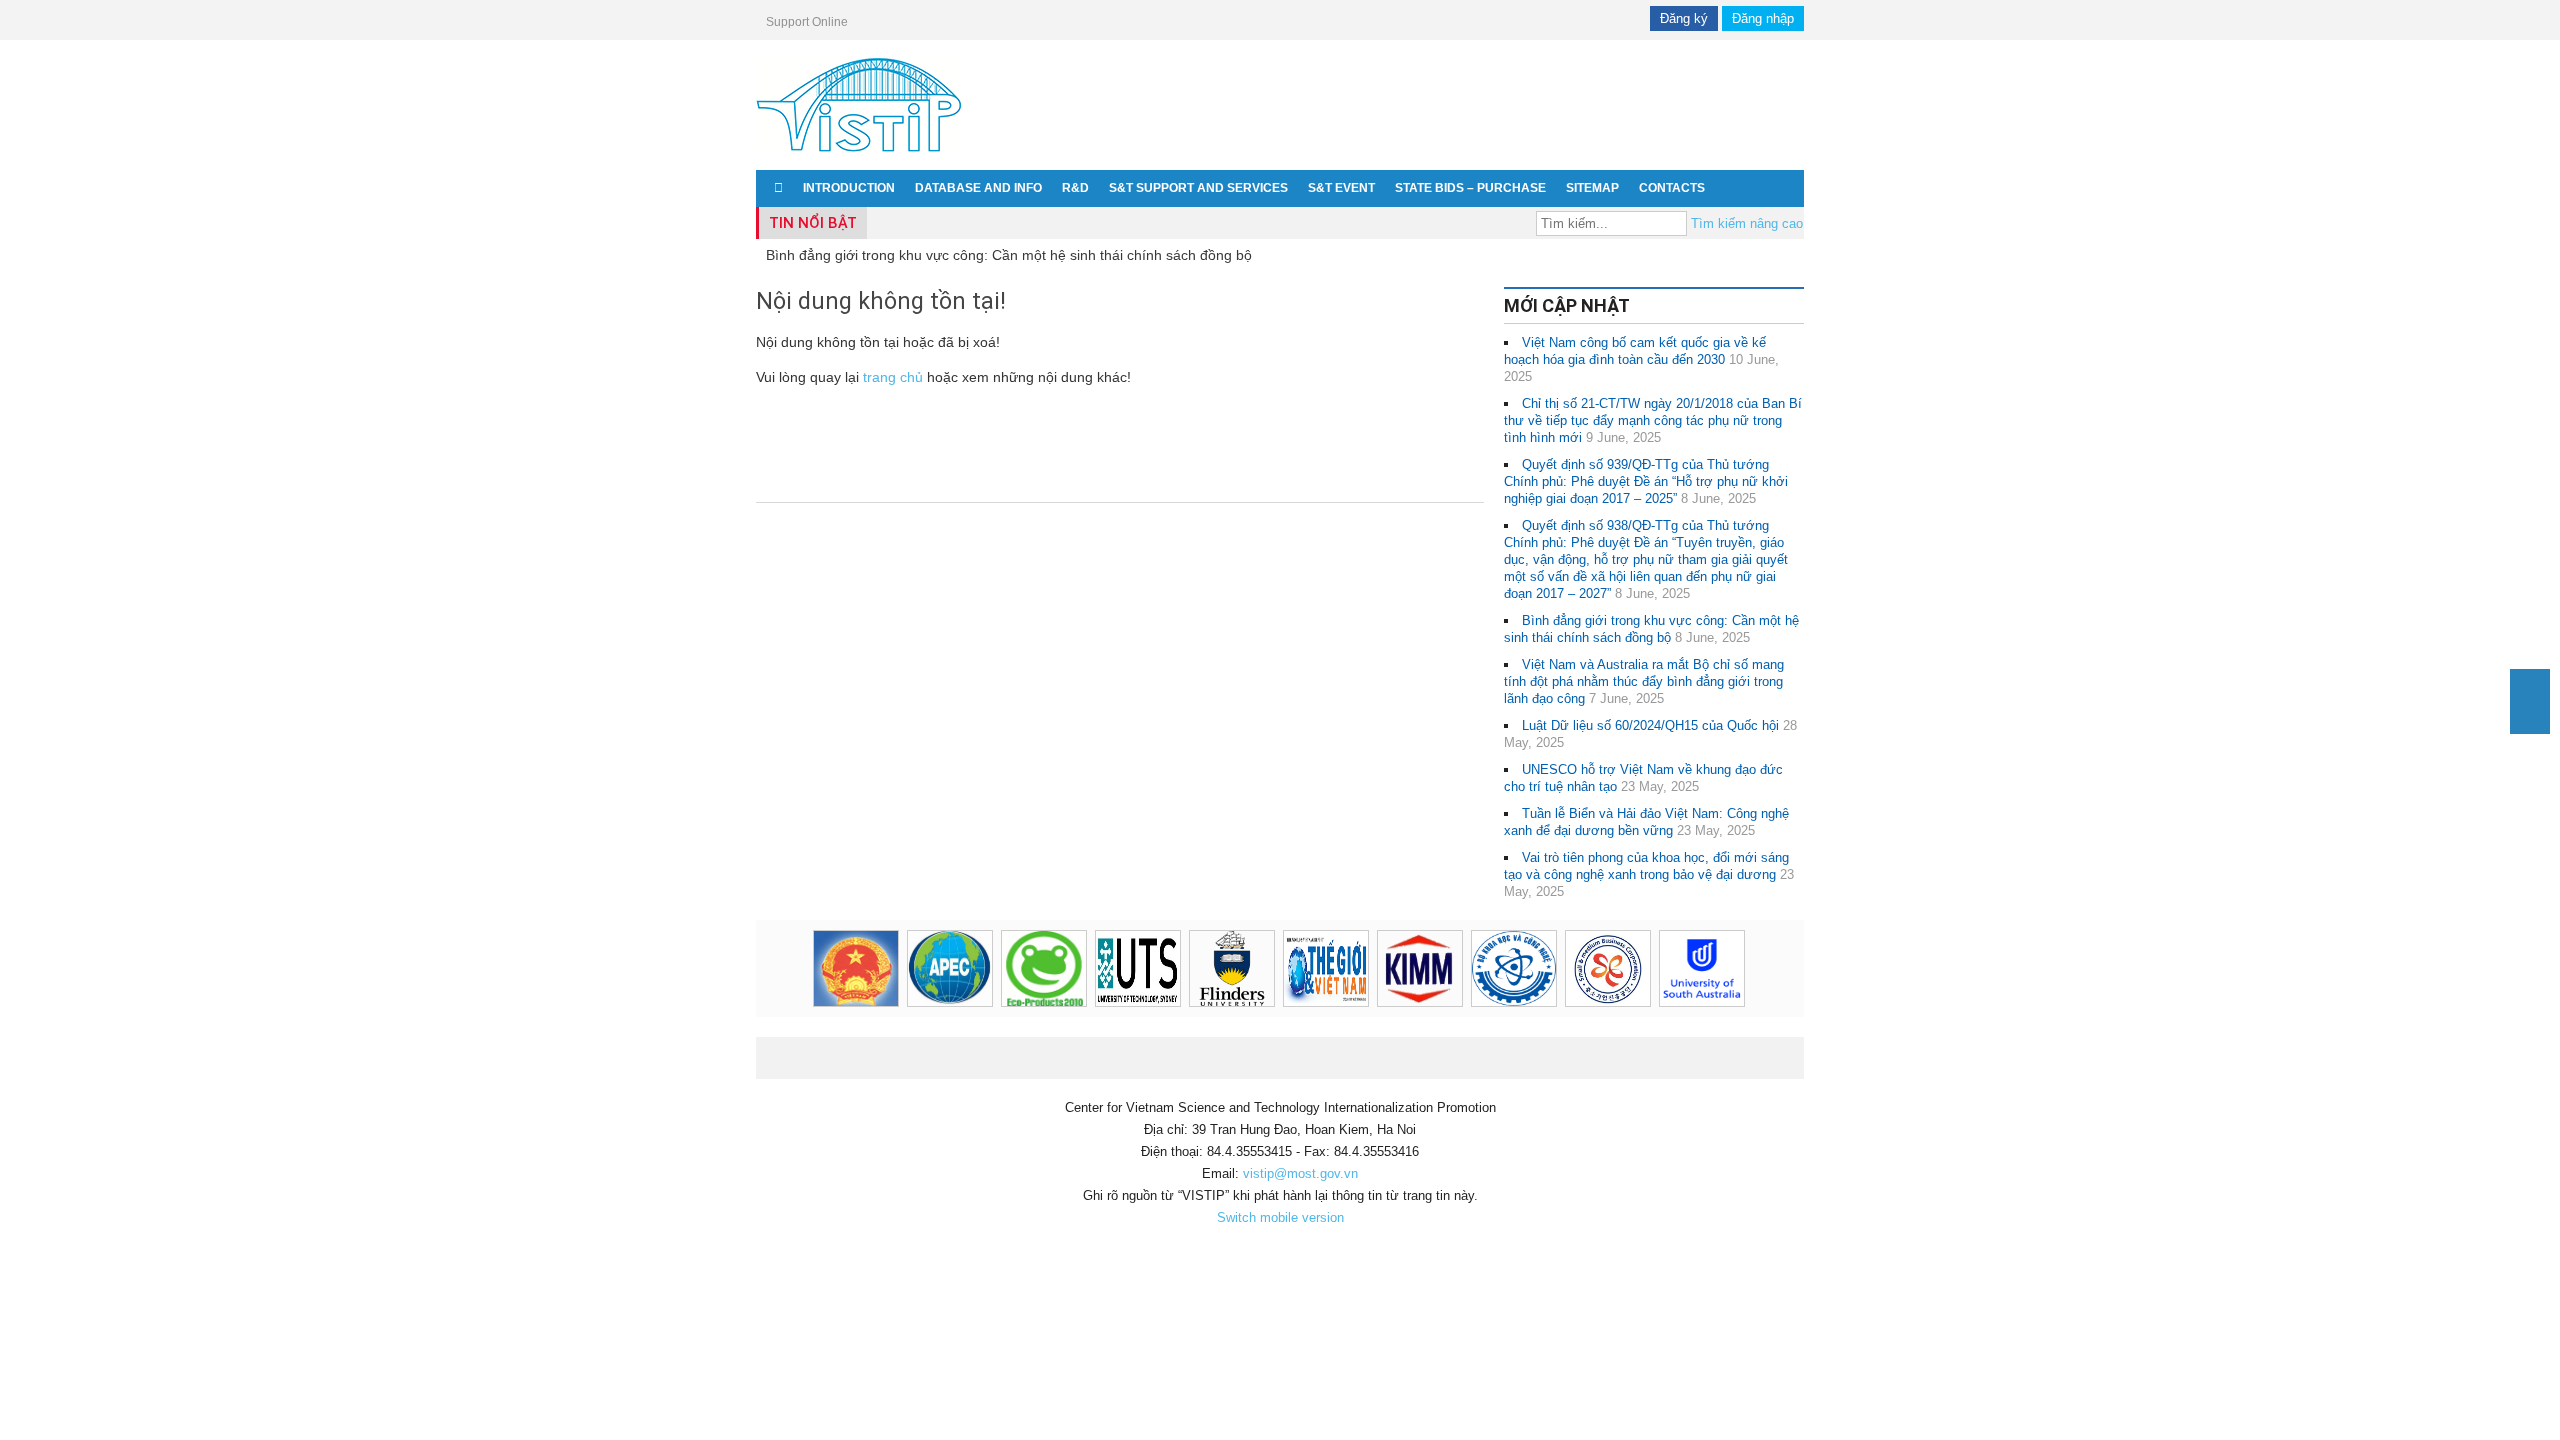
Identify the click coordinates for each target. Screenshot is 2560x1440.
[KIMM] (1452, 968)
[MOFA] (1358, 968)
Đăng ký (1684, 18)
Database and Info (978, 188)
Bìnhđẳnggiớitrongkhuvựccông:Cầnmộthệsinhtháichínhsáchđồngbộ (1009, 255)
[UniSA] (1734, 968)
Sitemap (1592, 188)
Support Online (807, 22)
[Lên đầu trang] (2530, 687)
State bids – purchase (1470, 188)
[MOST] (1546, 968)
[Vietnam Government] (888, 968)
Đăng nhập (1763, 18)
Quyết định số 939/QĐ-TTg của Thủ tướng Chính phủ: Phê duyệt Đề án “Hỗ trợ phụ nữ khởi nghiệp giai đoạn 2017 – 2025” (1646, 481)
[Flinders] (1264, 968)
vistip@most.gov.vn (1300, 1173)
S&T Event (1341, 188)
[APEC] (982, 968)
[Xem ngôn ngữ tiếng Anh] (1782, 188)
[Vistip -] (859, 155)
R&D (1075, 188)
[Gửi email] (2530, 721)
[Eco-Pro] (1076, 968)
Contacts (1672, 188)
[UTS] (1170, 968)
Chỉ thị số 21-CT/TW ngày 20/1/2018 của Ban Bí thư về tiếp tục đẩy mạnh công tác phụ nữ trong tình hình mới (1653, 420)
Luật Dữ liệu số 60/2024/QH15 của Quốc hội (1650, 725)
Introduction (849, 188)
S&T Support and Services (1198, 188)
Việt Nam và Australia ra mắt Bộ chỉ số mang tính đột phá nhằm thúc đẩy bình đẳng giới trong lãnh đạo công (1644, 681)
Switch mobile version (1280, 1217)
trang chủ (893, 377)
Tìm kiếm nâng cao (1747, 223)
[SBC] (1640, 968)
